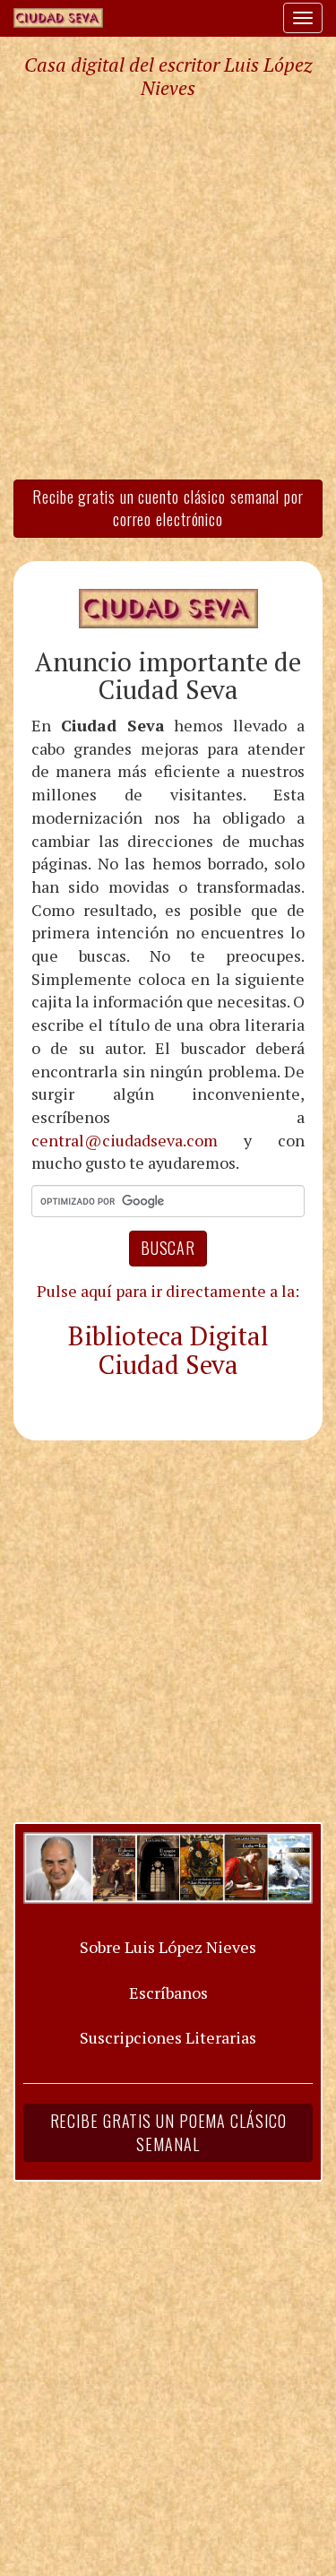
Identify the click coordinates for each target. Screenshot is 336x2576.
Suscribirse (87, 1444)
